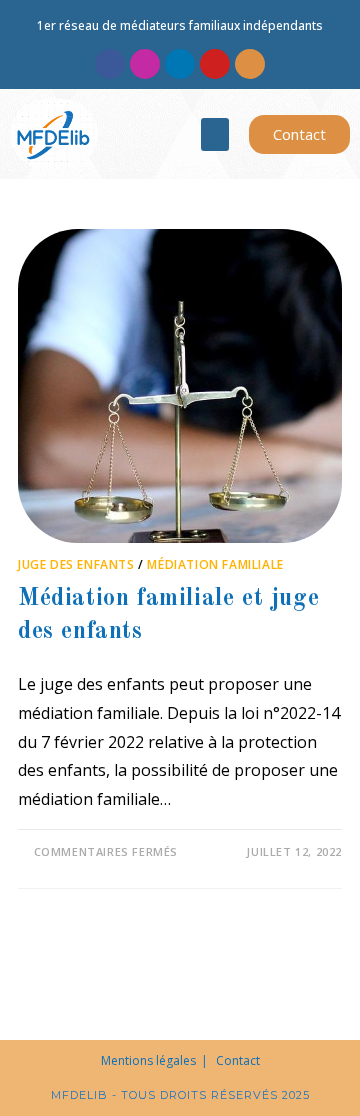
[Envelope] (250, 64)
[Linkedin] (180, 64)
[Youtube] (215, 64)
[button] (215, 134)
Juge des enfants (76, 564)
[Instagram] (145, 64)
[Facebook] (110, 64)
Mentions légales (148, 1060)
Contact (238, 1060)
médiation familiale (215, 564)
